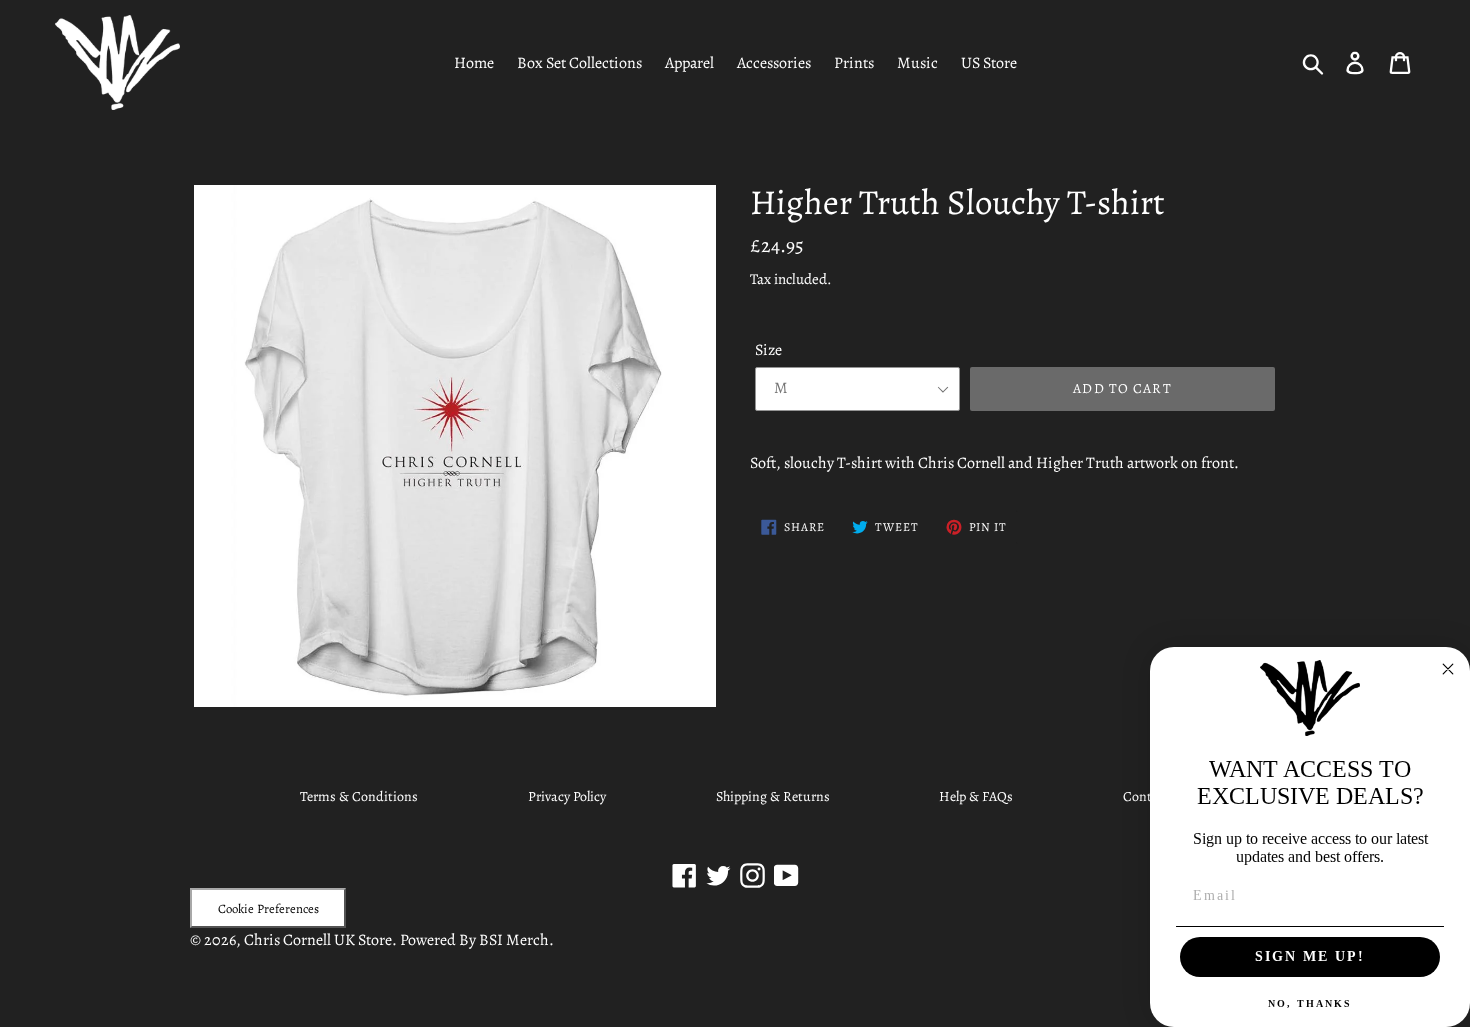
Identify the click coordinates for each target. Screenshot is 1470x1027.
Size (768, 350)
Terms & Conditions (359, 796)
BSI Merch (514, 940)
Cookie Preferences (268, 908)
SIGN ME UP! (1310, 956)
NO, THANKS (1310, 1003)
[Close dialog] (1448, 669)
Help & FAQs (976, 796)
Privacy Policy (567, 796)
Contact (1146, 796)
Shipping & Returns (773, 796)
